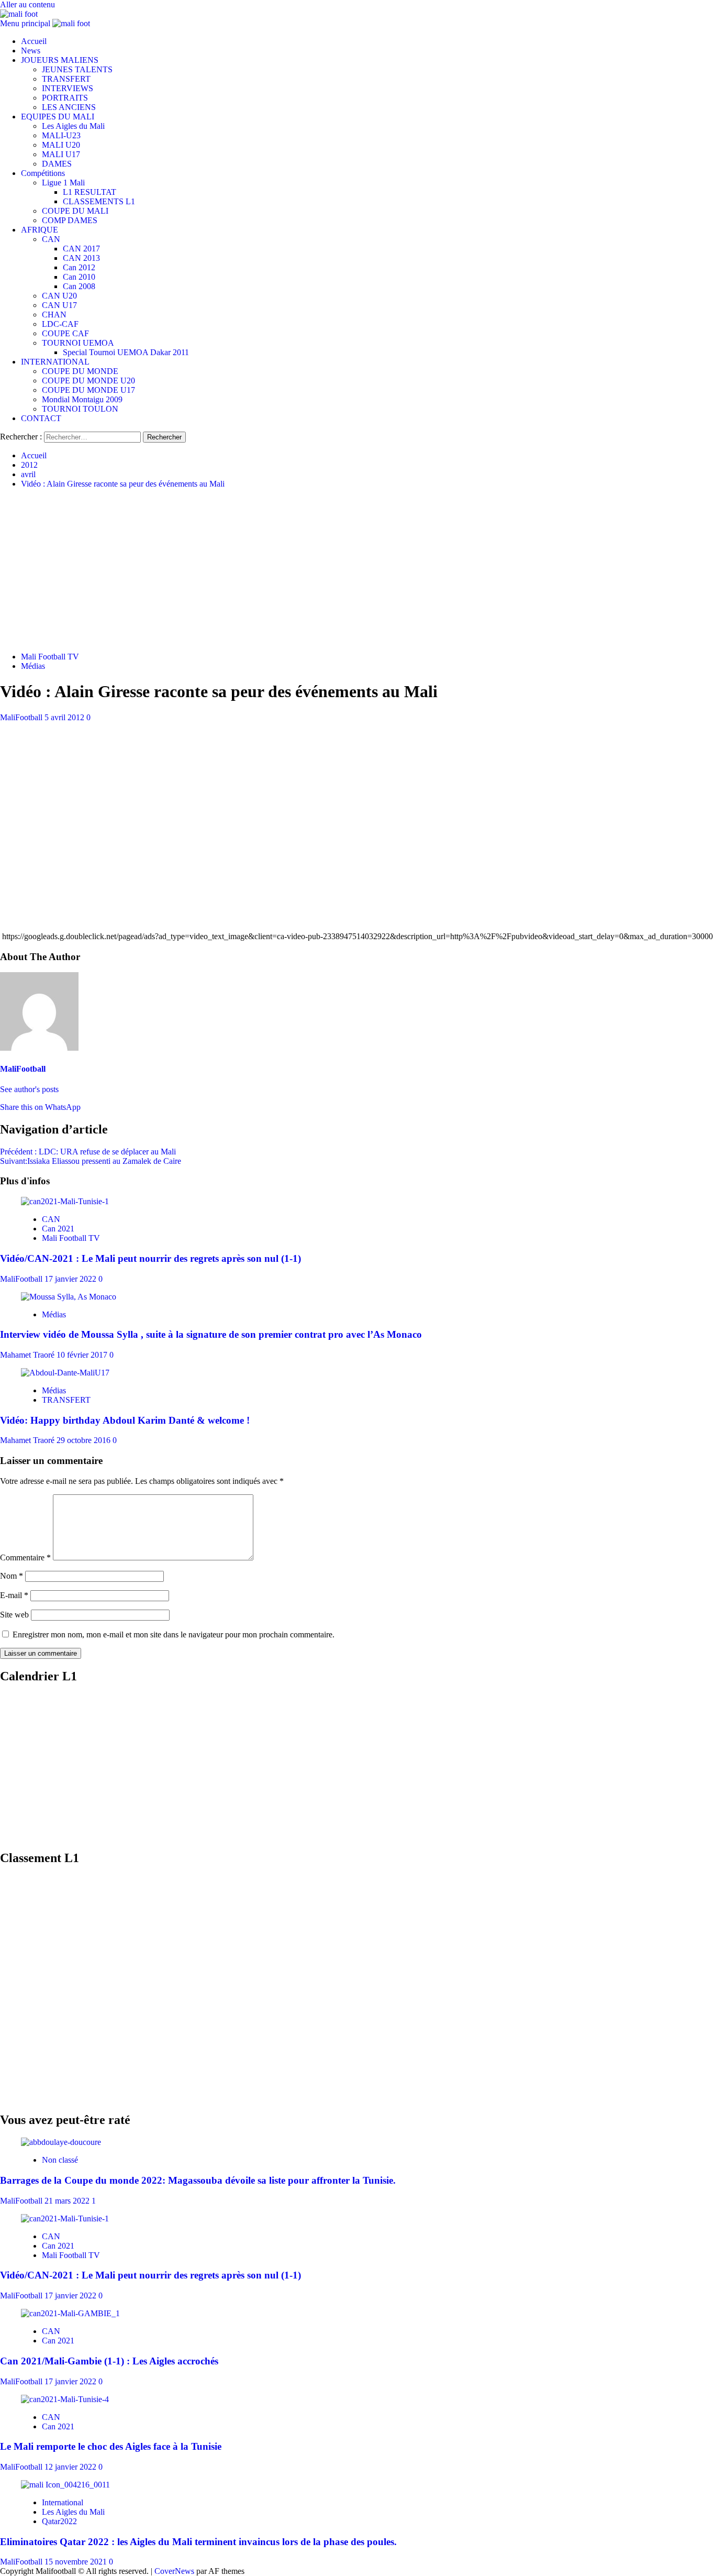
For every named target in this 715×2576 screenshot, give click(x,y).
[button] (26, 23)
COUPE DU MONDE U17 (88, 390)
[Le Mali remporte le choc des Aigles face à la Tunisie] (65, 2399)
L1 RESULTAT (90, 192)
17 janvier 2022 (71, 1279)
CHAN (54, 315)
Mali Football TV (50, 657)
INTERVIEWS (68, 88)
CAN (51, 239)
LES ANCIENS (69, 107)
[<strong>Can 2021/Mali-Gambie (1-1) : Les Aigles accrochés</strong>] (70, 2313)
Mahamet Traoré (28, 1355)
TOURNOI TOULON (80, 409)
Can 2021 (58, 1229)
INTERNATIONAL (55, 362)
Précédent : (88, 1152)
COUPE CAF (65, 333)
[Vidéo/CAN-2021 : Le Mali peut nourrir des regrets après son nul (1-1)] (65, 1201)
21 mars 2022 (68, 2201)
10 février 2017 (83, 1355)
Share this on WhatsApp (40, 1107)
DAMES (57, 164)
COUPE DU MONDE (80, 371)
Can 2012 (79, 267)
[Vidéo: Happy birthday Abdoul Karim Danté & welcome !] (65, 1373)
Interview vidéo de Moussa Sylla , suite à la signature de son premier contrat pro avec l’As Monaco (211, 1334)
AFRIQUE (40, 230)
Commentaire (25, 1557)
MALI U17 (61, 154)
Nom (12, 1576)
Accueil (34, 41)
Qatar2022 (59, 2521)
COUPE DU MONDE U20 (88, 381)
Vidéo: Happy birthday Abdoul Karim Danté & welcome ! (125, 1420)
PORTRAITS (65, 98)
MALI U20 (61, 145)
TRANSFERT (66, 79)
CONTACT (41, 418)
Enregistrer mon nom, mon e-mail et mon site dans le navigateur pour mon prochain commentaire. (174, 1634)
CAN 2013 (81, 258)
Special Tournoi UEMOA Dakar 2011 (126, 352)
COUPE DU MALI (75, 211)
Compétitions (43, 173)
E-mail (14, 1595)
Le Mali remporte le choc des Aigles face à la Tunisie (111, 2446)
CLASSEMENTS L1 (99, 201)
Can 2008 (79, 286)
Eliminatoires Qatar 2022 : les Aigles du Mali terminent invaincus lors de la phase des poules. (198, 2542)
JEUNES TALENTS (77, 69)
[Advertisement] (357, 570)
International (63, 2502)
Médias (33, 666)
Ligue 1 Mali (63, 183)
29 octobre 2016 (85, 1440)
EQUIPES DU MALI (58, 117)
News (31, 51)
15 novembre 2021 (77, 2562)
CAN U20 (59, 296)
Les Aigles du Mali (73, 126)
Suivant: (91, 1161)
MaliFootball (22, 717)
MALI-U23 (61, 135)
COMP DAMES (70, 220)
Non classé (60, 2160)
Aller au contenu (27, 4)
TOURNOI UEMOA (78, 343)
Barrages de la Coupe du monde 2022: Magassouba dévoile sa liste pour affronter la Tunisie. (198, 2180)
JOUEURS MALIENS (60, 60)
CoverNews (174, 2571)
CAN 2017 (81, 249)
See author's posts (29, 1089)
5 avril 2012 (65, 717)
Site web (14, 1615)
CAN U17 (59, 305)
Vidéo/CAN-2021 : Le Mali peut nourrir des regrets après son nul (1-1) (150, 1258)
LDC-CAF (60, 324)
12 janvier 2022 (71, 2467)
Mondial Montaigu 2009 (82, 399)
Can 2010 (79, 277)
